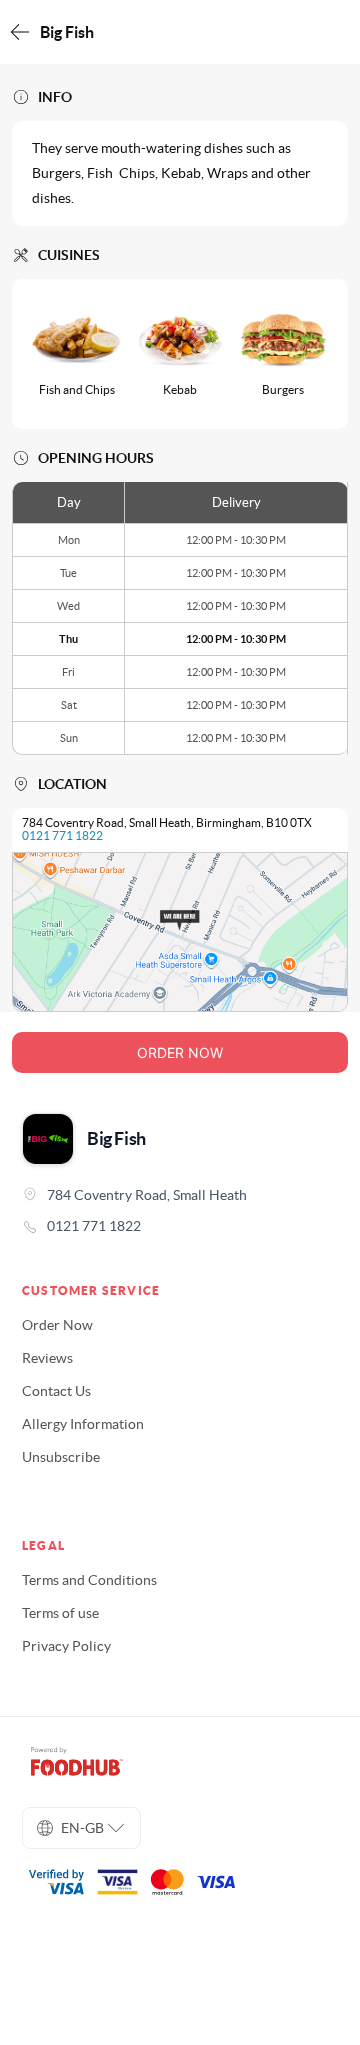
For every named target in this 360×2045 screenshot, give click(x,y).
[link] (180, 1226)
